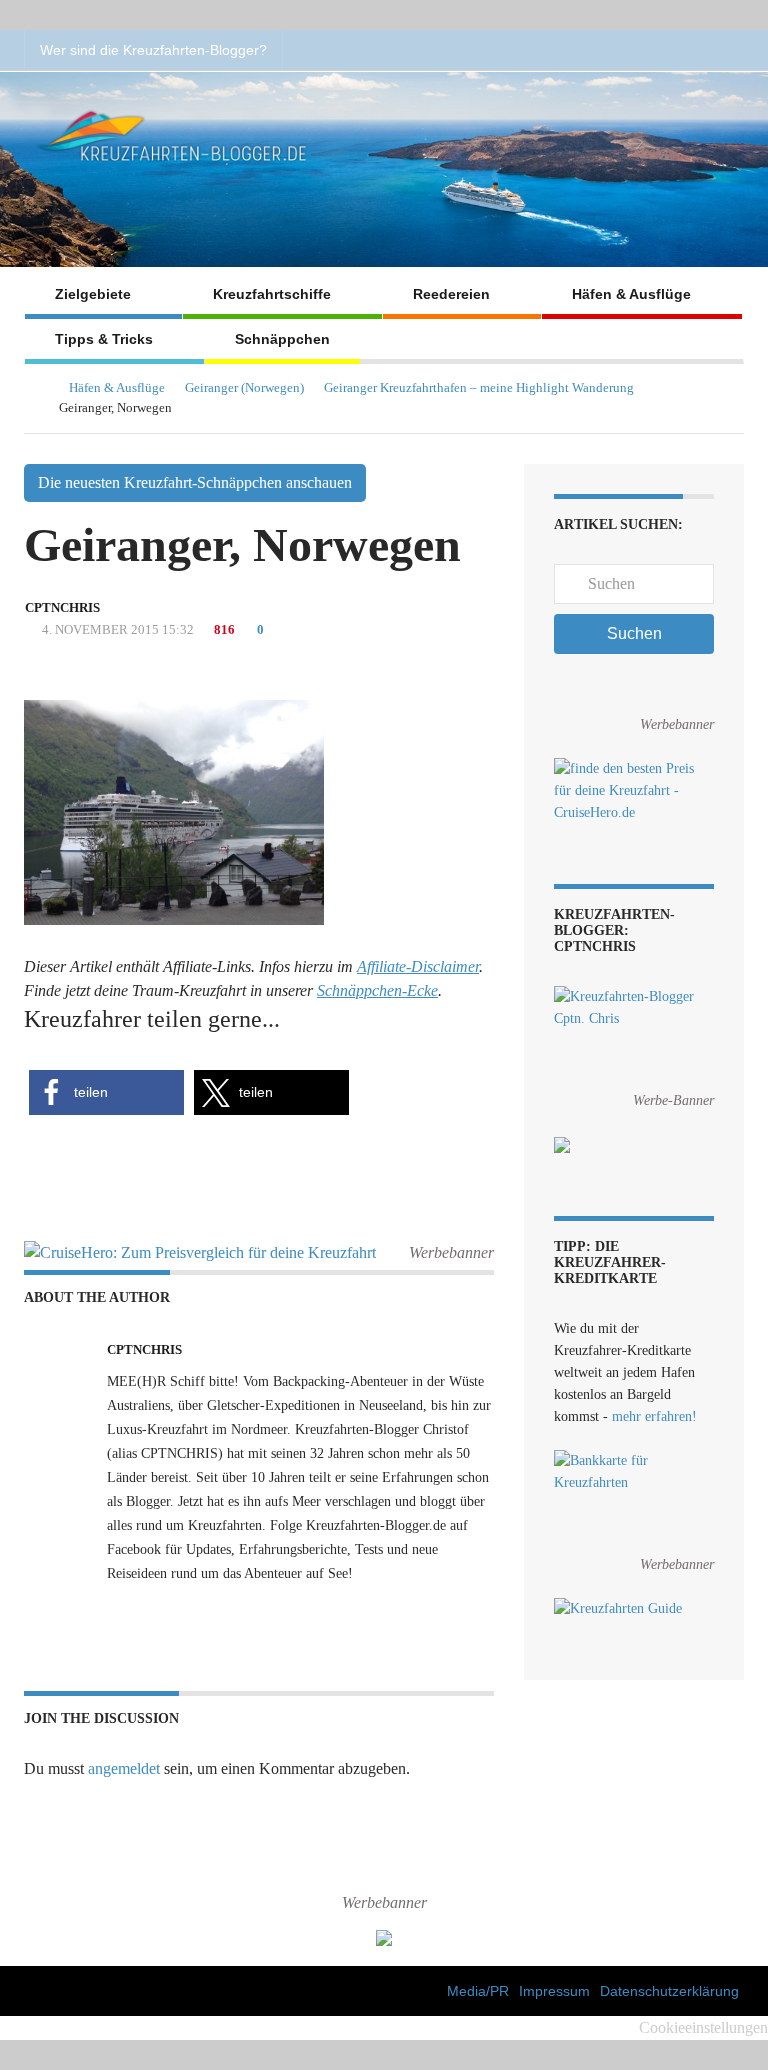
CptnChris (62, 607)
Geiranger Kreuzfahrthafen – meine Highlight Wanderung (479, 387)
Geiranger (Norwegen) (244, 387)
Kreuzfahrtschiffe (272, 294)
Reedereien (451, 294)
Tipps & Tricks (104, 339)
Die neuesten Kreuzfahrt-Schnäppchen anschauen (195, 482)
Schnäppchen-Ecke (377, 990)
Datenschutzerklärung (669, 1991)
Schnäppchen (282, 339)
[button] (106, 1092)
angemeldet (124, 1768)
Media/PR (478, 1991)
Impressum (554, 1991)
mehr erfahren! (654, 1416)
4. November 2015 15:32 (116, 629)
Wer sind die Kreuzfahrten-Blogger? (153, 50)
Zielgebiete (93, 294)
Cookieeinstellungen (703, 2027)
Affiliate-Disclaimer (418, 966)
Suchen (634, 633)
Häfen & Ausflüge (631, 294)
